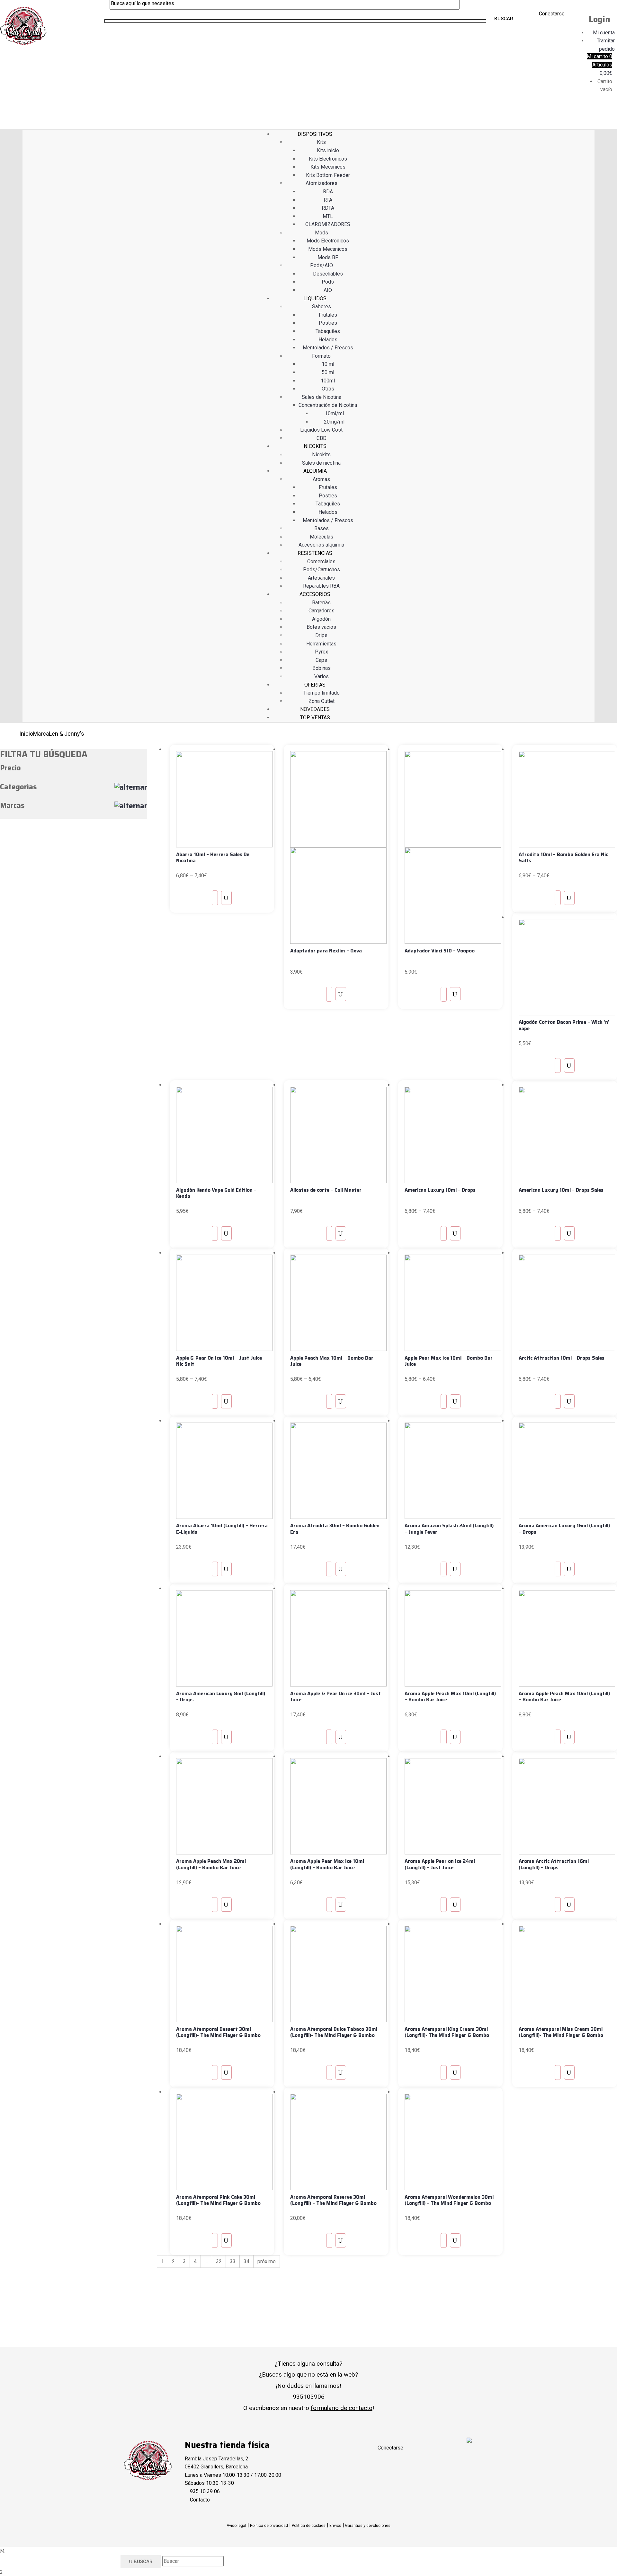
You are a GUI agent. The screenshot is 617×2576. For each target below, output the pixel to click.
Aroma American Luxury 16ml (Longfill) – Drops (564, 1529)
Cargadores (322, 611)
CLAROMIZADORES (328, 224)
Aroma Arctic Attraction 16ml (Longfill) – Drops (554, 1864)
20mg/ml (334, 422)
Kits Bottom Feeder (328, 175)
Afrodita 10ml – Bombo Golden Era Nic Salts (563, 858)
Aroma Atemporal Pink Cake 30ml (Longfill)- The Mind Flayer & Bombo (218, 2200)
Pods (328, 282)
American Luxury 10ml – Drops (440, 1190)
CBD (322, 438)
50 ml (328, 372)
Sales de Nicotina (322, 397)
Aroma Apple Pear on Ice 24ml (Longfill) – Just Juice (440, 1864)
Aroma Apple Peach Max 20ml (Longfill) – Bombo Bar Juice (211, 1864)
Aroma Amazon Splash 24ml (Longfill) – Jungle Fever (449, 1529)
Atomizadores (322, 183)
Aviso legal (236, 2526)
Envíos (335, 2526)
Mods (322, 233)
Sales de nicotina (321, 463)
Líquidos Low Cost (321, 430)
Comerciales (321, 561)
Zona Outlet (322, 701)
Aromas (321, 479)
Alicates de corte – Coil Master (326, 1190)
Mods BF (328, 257)
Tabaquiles (328, 331)
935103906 (309, 2397)
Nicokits (321, 455)
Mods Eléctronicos (328, 241)
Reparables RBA (321, 586)
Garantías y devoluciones (368, 2526)
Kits (321, 142)
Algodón (321, 619)
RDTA (328, 208)
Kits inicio (328, 150)
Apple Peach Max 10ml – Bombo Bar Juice (332, 1361)
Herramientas (321, 644)
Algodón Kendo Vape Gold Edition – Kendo (216, 1193)
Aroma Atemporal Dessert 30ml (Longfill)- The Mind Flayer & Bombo (218, 2032)
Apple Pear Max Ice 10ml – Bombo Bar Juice (449, 1361)
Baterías (321, 603)
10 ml (328, 364)
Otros (328, 389)
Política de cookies (309, 2526)
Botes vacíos (321, 627)
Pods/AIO (322, 265)
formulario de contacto (342, 2408)
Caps (321, 660)
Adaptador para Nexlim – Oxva (326, 951)
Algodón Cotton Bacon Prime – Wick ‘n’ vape (564, 1025)
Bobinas (322, 668)
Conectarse (552, 14)
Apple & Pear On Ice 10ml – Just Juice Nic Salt (219, 1361)
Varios (322, 676)
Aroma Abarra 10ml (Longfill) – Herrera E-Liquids (222, 1529)
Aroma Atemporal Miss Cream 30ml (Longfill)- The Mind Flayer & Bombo (561, 2032)
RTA (328, 200)
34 (246, 2261)
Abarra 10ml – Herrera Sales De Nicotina (213, 858)
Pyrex (322, 652)
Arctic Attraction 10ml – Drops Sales (562, 1358)
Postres (328, 323)
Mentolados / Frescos (328, 348)
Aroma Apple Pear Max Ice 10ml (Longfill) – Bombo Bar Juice (327, 1864)
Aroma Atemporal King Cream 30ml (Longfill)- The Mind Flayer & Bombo (447, 2032)
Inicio (26, 734)
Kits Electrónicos (328, 159)
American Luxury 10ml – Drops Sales (561, 1190)
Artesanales (321, 578)
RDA (328, 192)
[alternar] (131, 787)
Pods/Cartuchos (322, 570)
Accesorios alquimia (321, 545)
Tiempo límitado (322, 693)
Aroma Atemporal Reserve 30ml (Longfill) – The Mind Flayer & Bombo (333, 2200)
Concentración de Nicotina (328, 405)
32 (219, 2261)
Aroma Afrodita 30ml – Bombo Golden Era (335, 1529)
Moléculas (322, 537)
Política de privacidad (269, 2526)
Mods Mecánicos (328, 249)
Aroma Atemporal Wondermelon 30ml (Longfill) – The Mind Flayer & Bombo (449, 2200)
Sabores (322, 307)
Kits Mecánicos (328, 167)
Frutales (328, 315)
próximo (267, 2261)
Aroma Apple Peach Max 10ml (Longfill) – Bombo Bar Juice (450, 1697)
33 (233, 2261)
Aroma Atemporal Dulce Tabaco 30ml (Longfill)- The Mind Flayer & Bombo (334, 2032)
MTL (328, 216)
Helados (328, 340)
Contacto (200, 2500)
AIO (328, 290)
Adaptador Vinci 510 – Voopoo (440, 951)
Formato (321, 356)
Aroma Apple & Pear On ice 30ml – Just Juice (335, 1697)
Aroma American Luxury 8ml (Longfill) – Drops (221, 1697)
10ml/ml (334, 413)
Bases (322, 528)
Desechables (328, 274)
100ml (328, 381)
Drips (321, 635)
